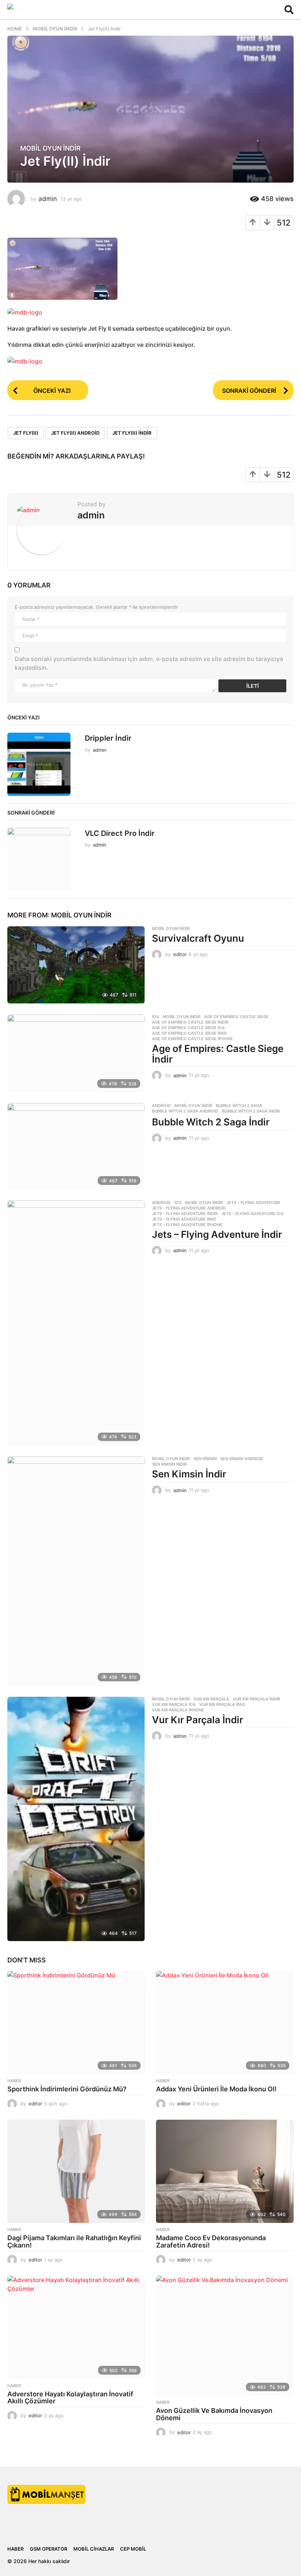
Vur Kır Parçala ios (174, 1704)
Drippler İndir (108, 738)
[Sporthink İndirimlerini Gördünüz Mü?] (76, 2022)
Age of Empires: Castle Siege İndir (218, 1054)
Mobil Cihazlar (94, 2549)
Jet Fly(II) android (75, 433)
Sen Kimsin (205, 1459)
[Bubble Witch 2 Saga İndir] (76, 1146)
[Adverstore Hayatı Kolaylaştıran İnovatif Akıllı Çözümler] (76, 2327)
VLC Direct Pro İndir (120, 833)
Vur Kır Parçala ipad (222, 1704)
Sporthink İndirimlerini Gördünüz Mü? (68, 2089)
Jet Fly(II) (26, 433)
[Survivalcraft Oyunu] (76, 965)
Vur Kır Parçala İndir (197, 1720)
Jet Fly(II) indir (132, 433)
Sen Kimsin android (242, 1459)
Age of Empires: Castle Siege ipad (189, 1033)
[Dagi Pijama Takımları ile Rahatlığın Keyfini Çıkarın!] (76, 2171)
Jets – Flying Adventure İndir (217, 1234)
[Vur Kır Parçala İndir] (76, 1819)
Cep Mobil (133, 2549)
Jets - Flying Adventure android (189, 1208)
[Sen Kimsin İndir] (76, 1571)
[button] (289, 10)
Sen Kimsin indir (169, 1464)
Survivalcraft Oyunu (198, 938)
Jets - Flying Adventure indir (185, 1214)
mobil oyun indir (50, 148)
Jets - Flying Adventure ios (252, 1214)
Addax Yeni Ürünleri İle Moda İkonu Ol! (216, 2089)
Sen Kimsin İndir (189, 1474)
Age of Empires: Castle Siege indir (190, 1022)
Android (161, 1106)
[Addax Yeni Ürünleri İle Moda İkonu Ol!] (225, 2022)
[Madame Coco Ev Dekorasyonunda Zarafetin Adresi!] (225, 2171)
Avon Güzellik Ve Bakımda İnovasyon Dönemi (214, 2414)
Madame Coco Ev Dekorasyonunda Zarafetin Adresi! (211, 2241)
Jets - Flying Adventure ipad (184, 1219)
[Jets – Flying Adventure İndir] (76, 1323)
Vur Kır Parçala (211, 1699)
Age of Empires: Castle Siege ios (188, 1028)
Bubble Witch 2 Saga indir (251, 1111)
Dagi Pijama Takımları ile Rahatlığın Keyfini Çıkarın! (74, 2241)
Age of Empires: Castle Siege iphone (193, 1039)
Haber (14, 2081)
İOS (155, 1017)
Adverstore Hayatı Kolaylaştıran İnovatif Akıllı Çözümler (70, 2398)
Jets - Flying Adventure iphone (187, 1225)
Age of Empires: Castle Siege (236, 1017)
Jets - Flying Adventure (253, 1203)
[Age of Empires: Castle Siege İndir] (76, 1053)
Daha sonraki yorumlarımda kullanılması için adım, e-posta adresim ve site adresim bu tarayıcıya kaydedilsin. (149, 663)
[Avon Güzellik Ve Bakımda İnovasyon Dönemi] (225, 2336)
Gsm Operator (48, 2549)
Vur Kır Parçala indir (256, 1699)
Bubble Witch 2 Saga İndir (211, 1122)
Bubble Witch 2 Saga (239, 1106)
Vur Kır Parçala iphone (178, 1710)
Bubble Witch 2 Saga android (185, 1111)
